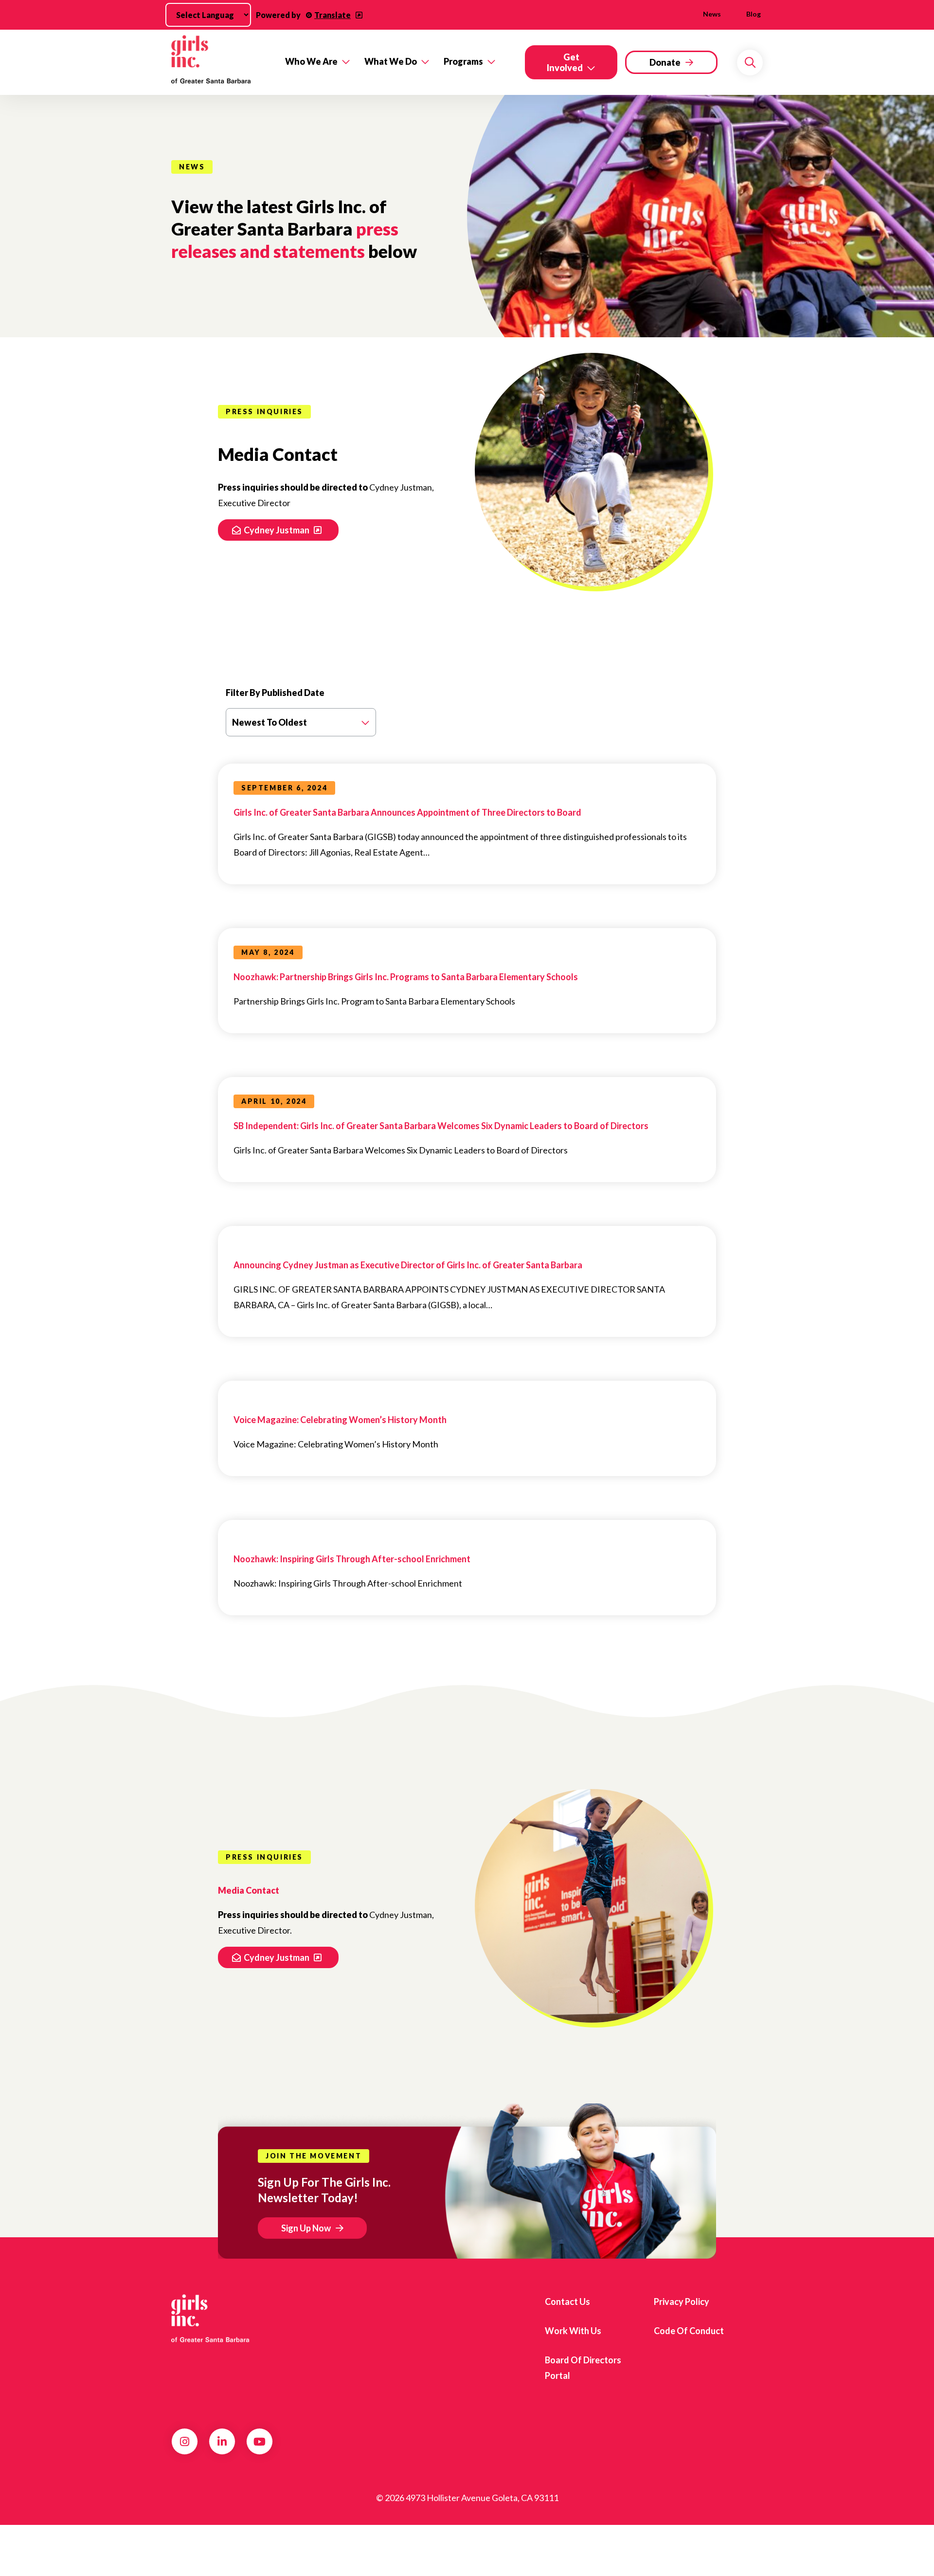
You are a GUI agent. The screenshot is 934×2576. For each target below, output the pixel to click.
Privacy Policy (682, 2302)
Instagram (185, 2442)
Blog (754, 14)
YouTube (260, 2442)
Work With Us (573, 2331)
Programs (463, 61)
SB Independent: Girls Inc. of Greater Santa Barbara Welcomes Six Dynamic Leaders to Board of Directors (441, 1126)
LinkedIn (222, 2442)
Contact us (567, 2302)
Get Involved (565, 62)
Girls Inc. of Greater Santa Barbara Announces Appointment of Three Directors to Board (407, 812)
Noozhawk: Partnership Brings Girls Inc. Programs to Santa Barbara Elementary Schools (406, 977)
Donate (665, 62)
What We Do (391, 61)
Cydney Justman (277, 530)
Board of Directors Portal (583, 2368)
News (712, 14)
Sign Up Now (306, 2228)
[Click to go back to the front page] (221, 62)
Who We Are (311, 61)
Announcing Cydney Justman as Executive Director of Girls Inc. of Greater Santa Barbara (408, 1265)
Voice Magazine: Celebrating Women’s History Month (340, 1420)
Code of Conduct (689, 2331)
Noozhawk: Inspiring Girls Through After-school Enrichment (352, 1559)
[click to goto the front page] (211, 2319)
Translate (332, 15)
